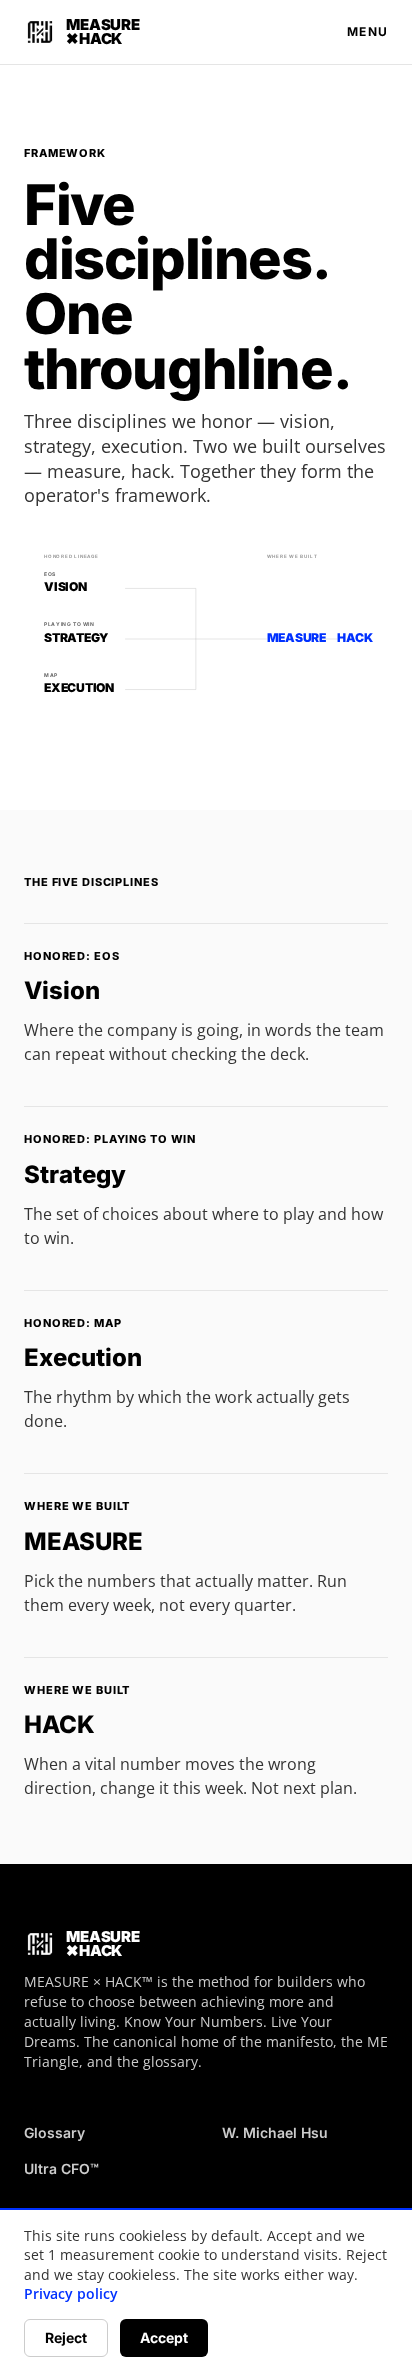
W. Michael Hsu (275, 2132)
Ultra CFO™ (61, 2168)
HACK (59, 1724)
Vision (62, 990)
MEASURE (83, 1541)
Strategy (75, 1174)
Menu (367, 31)
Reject (66, 2337)
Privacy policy (71, 2293)
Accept (164, 2337)
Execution (83, 1357)
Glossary (54, 2132)
